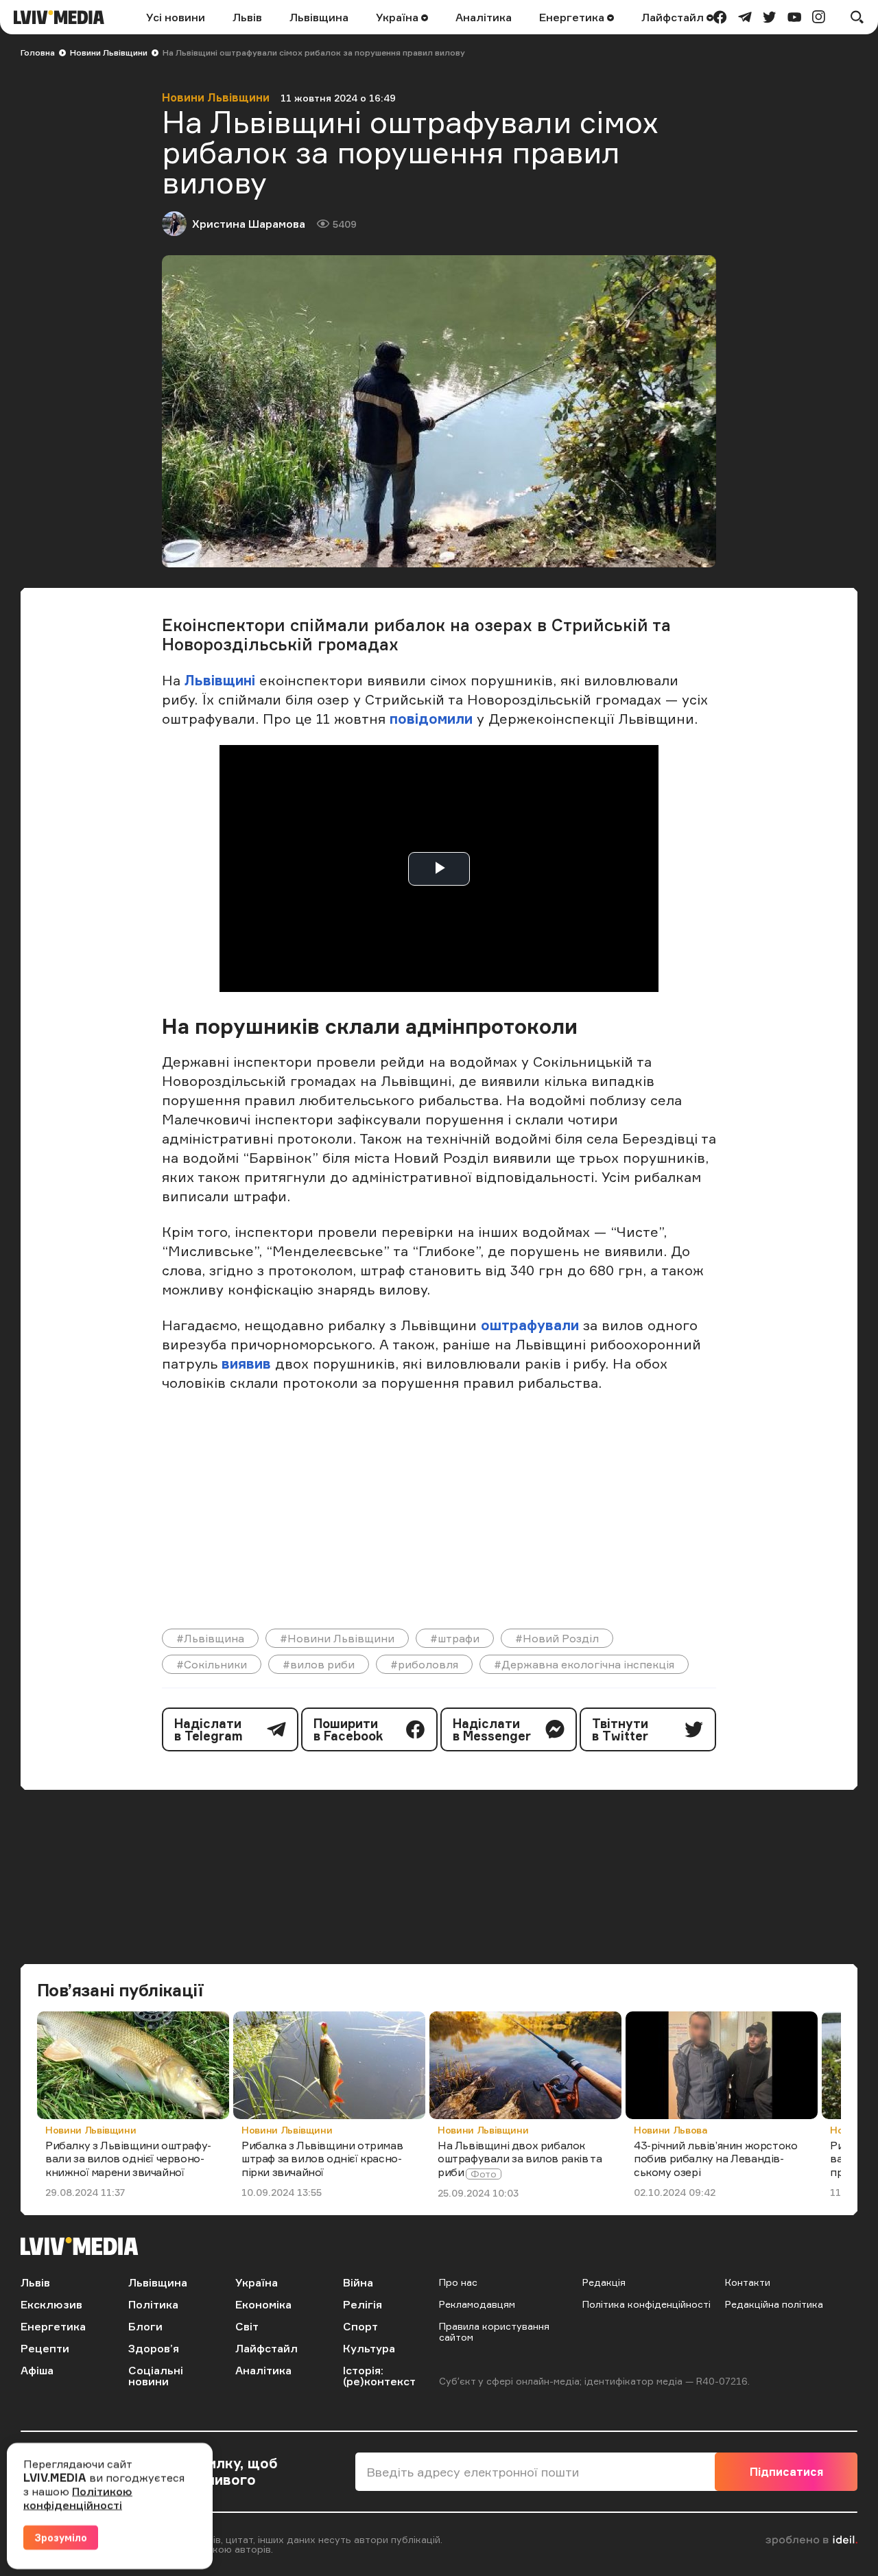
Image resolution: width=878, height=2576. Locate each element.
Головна (38, 52)
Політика (153, 2304)
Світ (247, 2326)
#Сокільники (212, 1664)
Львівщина (319, 17)
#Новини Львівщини (337, 1638)
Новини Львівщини (109, 52)
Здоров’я (154, 2348)
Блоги (145, 2326)
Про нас (458, 2282)
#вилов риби (319, 1664)
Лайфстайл (674, 17)
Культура (369, 2348)
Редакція (604, 2282)
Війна (358, 2282)
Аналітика (484, 17)
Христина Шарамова (249, 224)
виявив (246, 1363)
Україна (399, 17)
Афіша (37, 2370)
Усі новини (176, 17)
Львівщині (220, 680)
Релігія (363, 2304)
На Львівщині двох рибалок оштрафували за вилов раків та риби (520, 2158)
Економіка (263, 2304)
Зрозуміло (61, 2537)
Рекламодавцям (477, 2304)
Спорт (360, 2326)
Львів (247, 17)
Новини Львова (671, 2130)
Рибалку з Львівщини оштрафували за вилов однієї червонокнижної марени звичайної (128, 2158)
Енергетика (573, 17)
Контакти (748, 2282)
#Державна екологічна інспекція (584, 1664)
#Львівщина (210, 1638)
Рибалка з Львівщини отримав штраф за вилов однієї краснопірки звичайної (322, 2158)
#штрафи (455, 1638)
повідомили (433, 719)
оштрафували (532, 1325)
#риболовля (424, 1664)
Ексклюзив (51, 2304)
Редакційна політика (774, 2304)
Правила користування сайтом (494, 2331)
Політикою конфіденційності (78, 2498)
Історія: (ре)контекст (379, 2376)
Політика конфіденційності (646, 2304)
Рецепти (45, 2348)
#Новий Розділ (557, 1638)
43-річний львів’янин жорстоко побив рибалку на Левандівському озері (715, 2158)
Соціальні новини (156, 2376)
